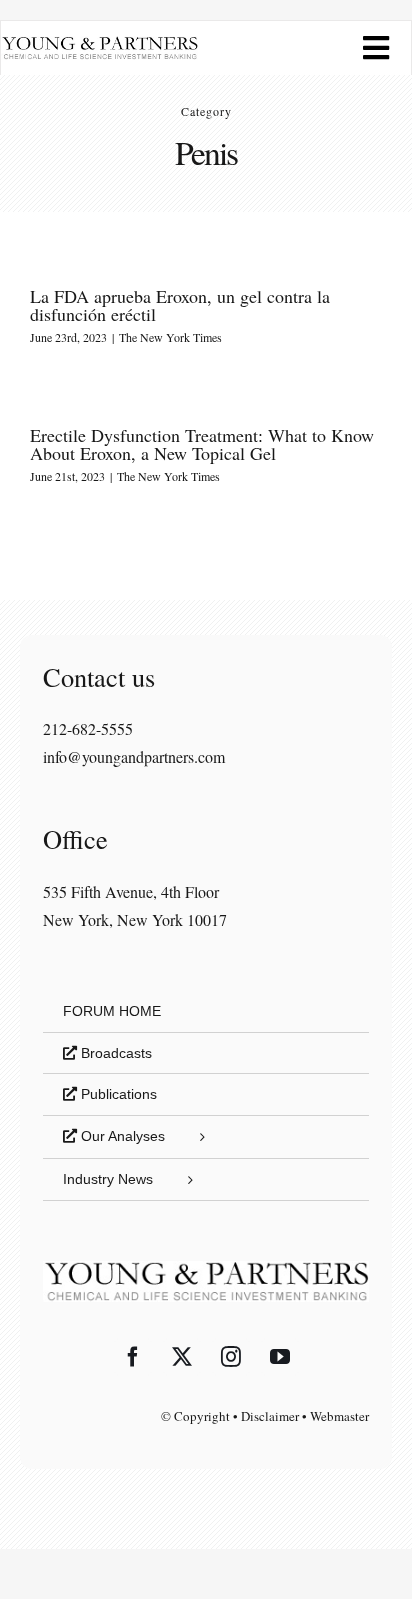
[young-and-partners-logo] (99, 43)
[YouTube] (280, 1357)
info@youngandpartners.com (134, 756)
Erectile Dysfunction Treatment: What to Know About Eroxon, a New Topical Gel (202, 444)
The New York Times (170, 337)
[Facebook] (133, 1357)
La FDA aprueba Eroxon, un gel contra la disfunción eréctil (180, 305)
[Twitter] (182, 1357)
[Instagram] (231, 1357)
